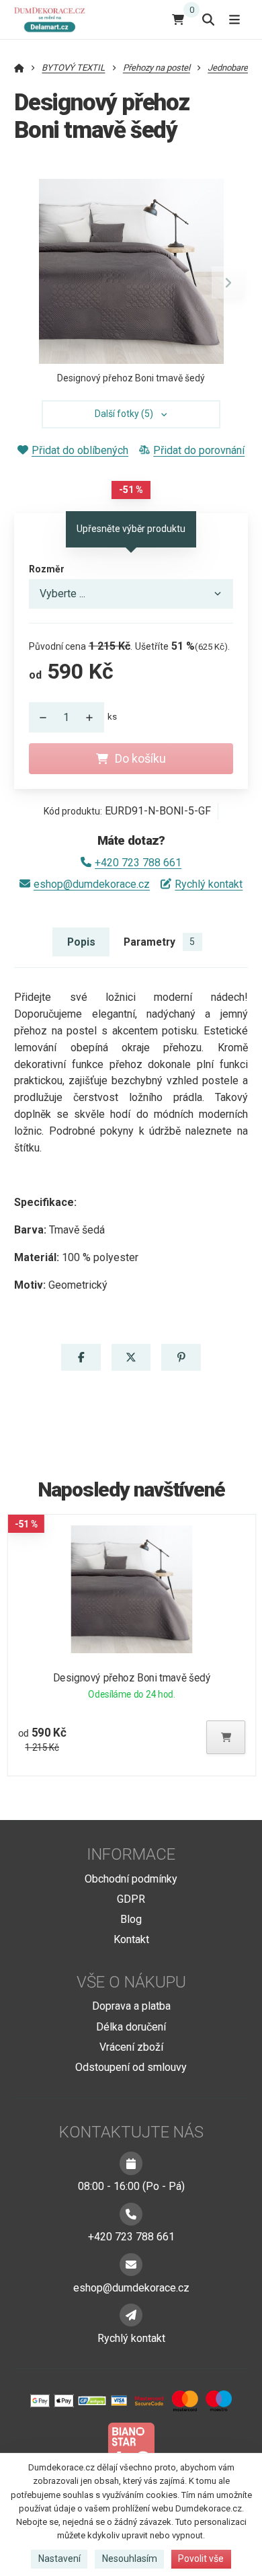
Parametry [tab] (159, 942)
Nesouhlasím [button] (130, 2559)
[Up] (93, 717)
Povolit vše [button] (201, 2559)
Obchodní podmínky (131, 1879)
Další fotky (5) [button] (124, 414)
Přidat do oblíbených (80, 450)
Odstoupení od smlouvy (131, 2067)
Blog (131, 1919)
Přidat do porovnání (199, 450)
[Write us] (131, 2315)
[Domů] (52, 19)
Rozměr (47, 569)
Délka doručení (131, 2027)
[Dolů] (40, 717)
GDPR (131, 1899)
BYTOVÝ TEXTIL (73, 68)
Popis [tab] (81, 942)
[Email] (131, 2265)
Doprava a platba (131, 2006)
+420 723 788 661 (138, 863)
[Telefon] (131, 2214)
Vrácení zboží (131, 2047)
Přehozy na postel (157, 68)
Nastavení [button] (59, 2559)
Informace (131, 1854)
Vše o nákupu (131, 1982)
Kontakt (131, 1939)
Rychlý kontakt (209, 884)
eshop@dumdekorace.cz (92, 884)
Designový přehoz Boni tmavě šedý (131, 1678)
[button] (228, 282)
